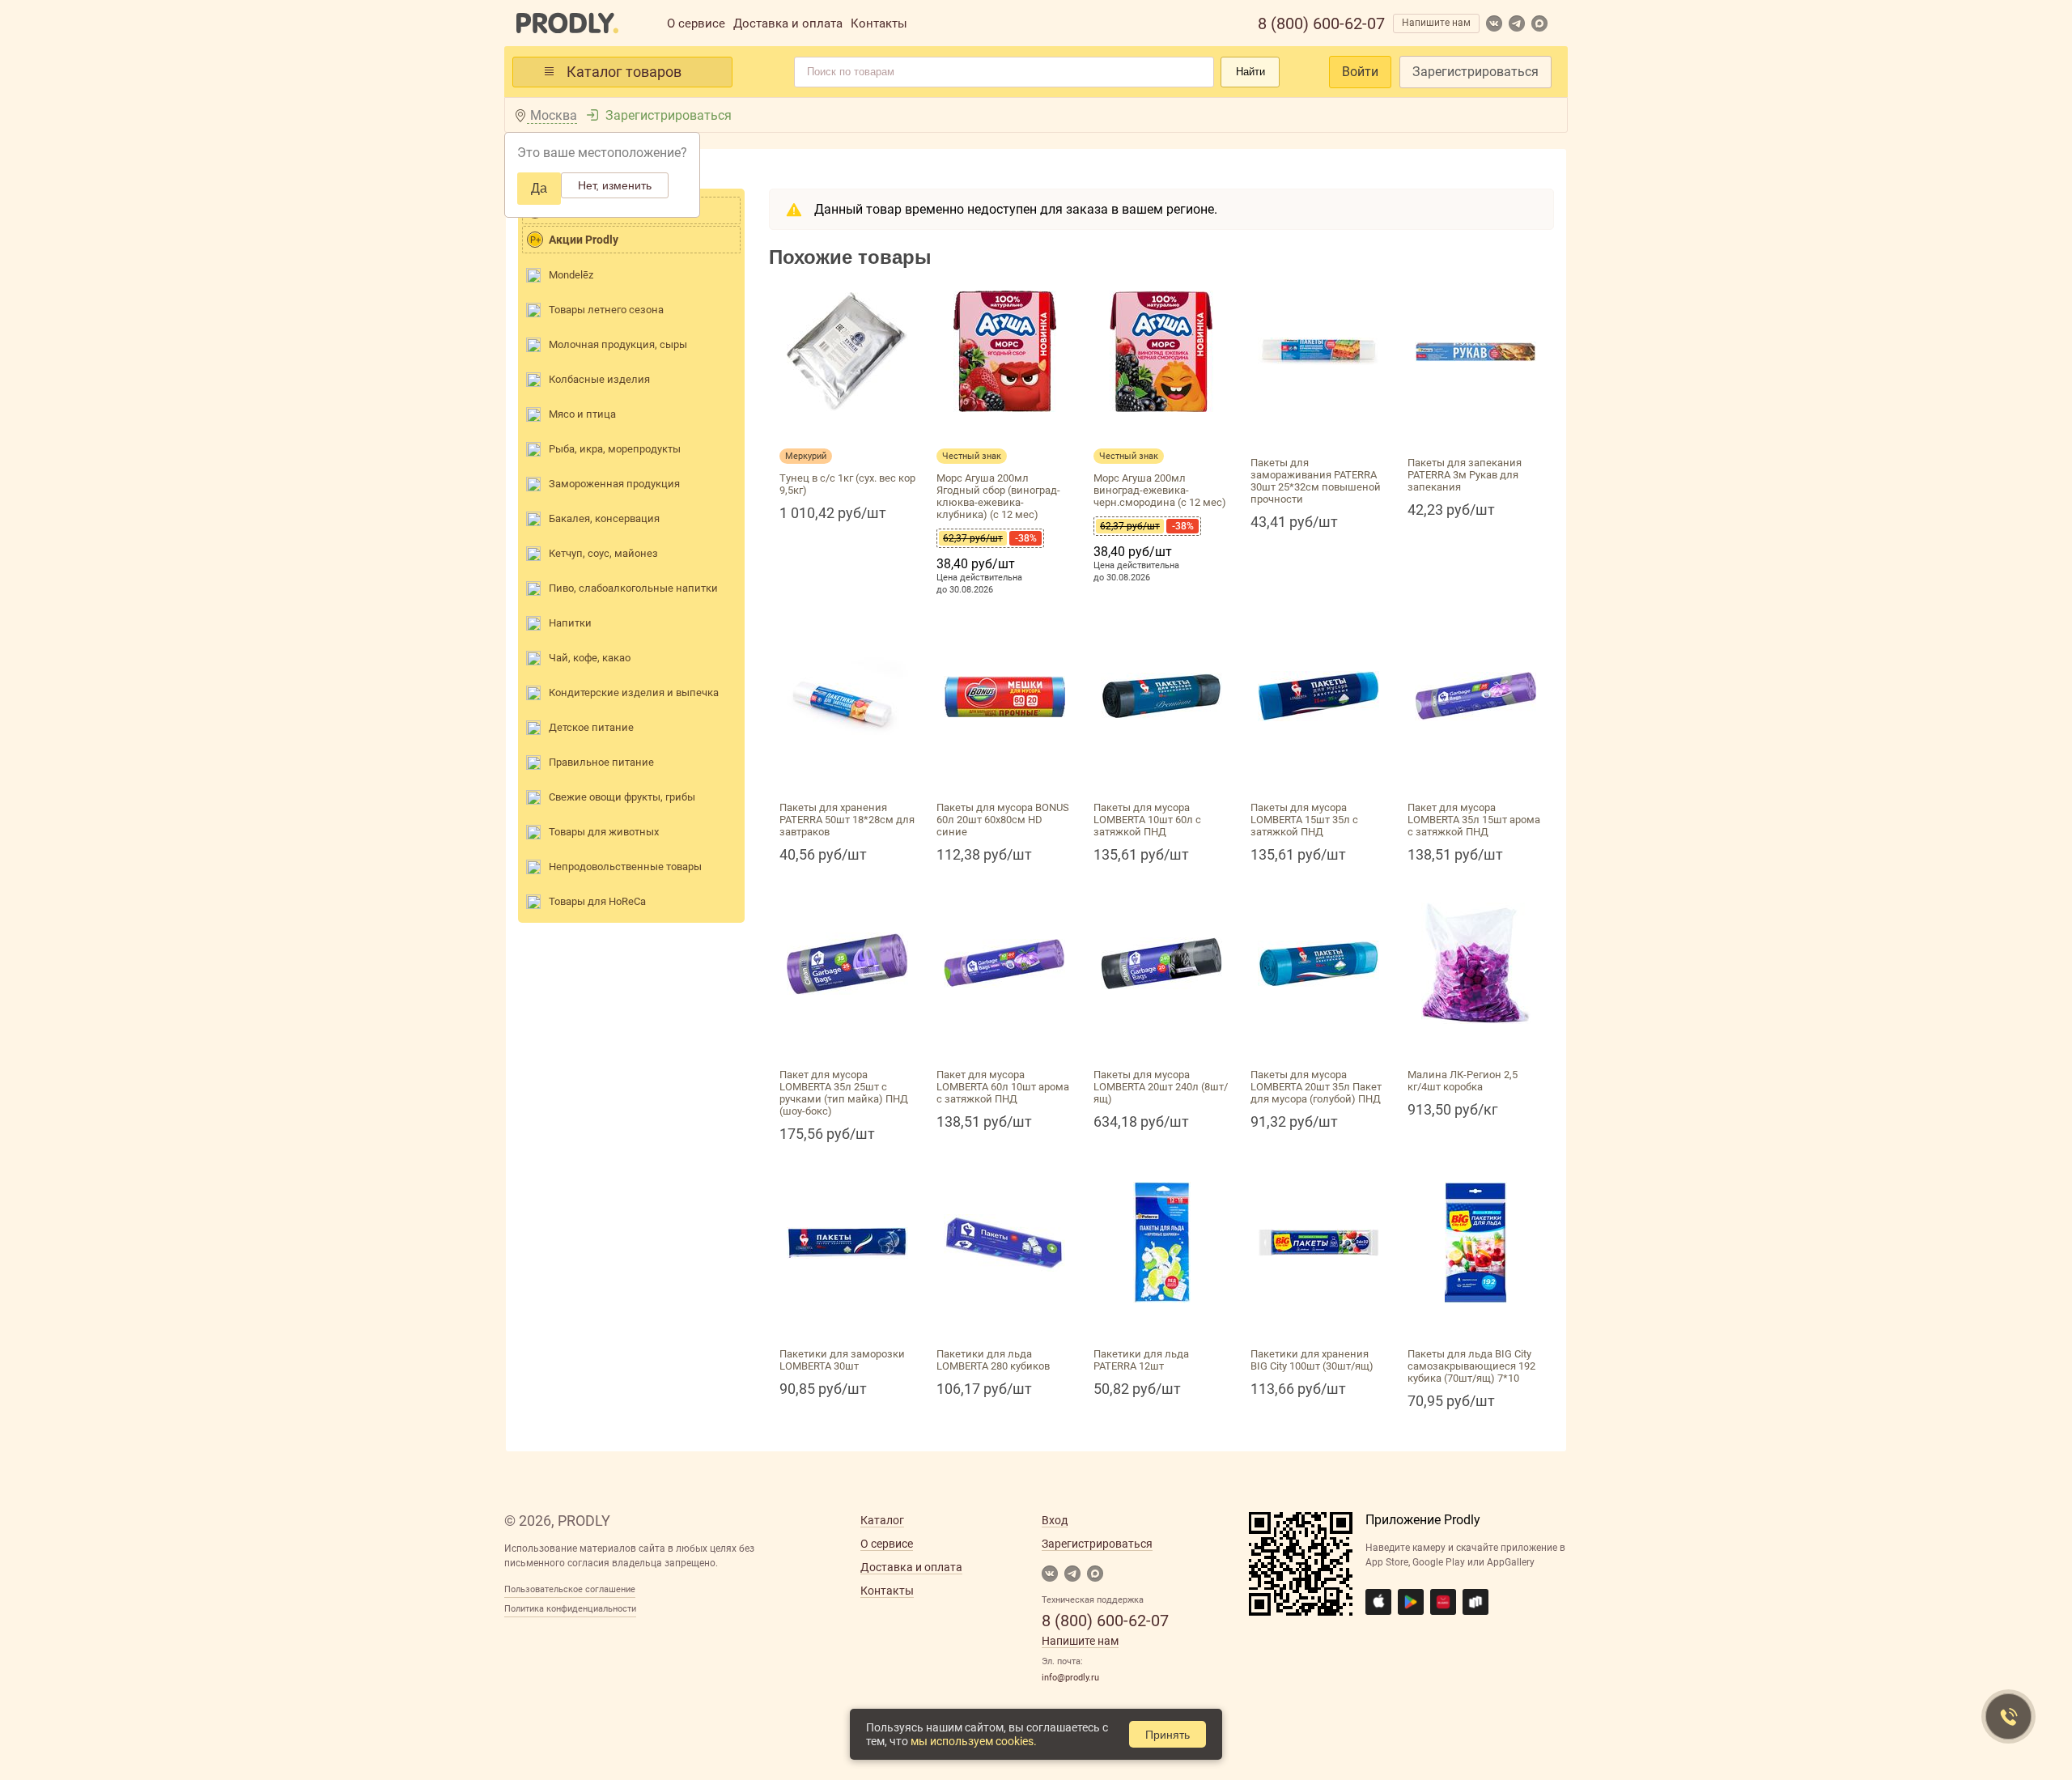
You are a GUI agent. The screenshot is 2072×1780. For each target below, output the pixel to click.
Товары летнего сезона (606, 310)
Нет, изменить (615, 185)
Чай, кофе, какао (590, 658)
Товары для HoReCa (597, 901)
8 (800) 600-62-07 (1321, 23)
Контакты (879, 23)
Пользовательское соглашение (570, 1589)
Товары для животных (604, 832)
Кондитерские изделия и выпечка (634, 692)
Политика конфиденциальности (570, 1609)
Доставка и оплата (788, 23)
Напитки (570, 623)
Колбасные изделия (599, 379)
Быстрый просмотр (847, 431)
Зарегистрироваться (1475, 72)
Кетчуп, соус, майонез (603, 553)
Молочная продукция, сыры (618, 344)
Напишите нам (1436, 23)
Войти (1360, 72)
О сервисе (696, 23)
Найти (1250, 72)
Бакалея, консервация (604, 518)
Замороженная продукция (614, 484)
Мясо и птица (582, 414)
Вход (1055, 1520)
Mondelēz (571, 275)
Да (539, 188)
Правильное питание (601, 762)
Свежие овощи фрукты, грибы (622, 797)
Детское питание (591, 727)
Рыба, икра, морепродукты (615, 449)
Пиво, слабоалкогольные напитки (633, 588)
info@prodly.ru (1070, 1678)
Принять (1168, 1735)
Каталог (882, 1520)
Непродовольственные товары (625, 867)
